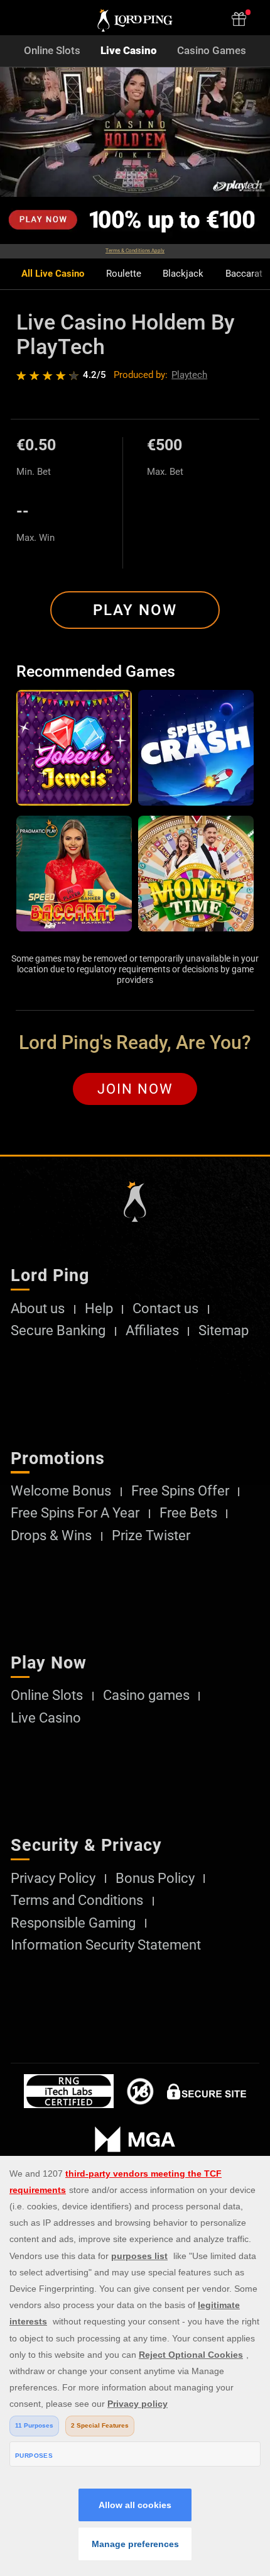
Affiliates (152, 1331)
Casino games (146, 1696)
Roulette (124, 274)
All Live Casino (53, 274)
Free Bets (188, 1513)
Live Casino (129, 51)
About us (38, 1309)
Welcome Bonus (61, 1491)
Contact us (165, 1309)
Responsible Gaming (73, 1923)
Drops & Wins (51, 1536)
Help (99, 1309)
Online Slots (52, 51)
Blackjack (183, 274)
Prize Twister (151, 1536)
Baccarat (244, 274)
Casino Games (212, 51)
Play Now (135, 610)
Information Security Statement (106, 1945)
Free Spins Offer (180, 1491)
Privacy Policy (53, 1879)
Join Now (135, 1089)
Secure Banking (58, 1331)
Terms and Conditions (77, 1901)
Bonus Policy (155, 1879)
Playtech (189, 375)
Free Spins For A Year (75, 1513)
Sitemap (224, 1331)
